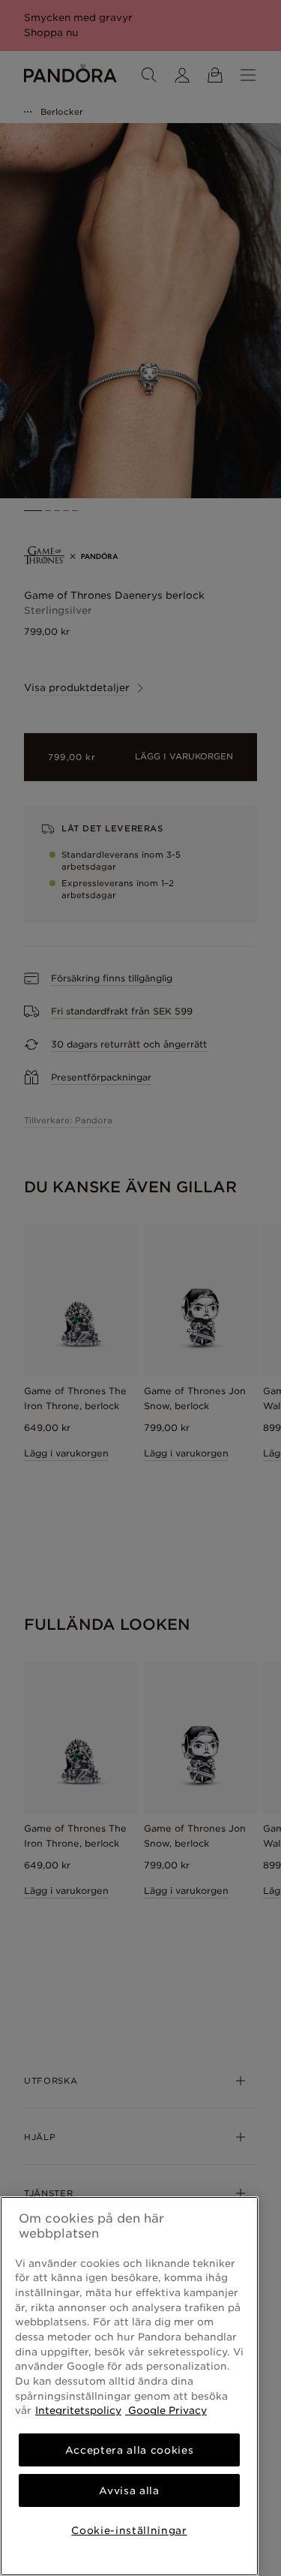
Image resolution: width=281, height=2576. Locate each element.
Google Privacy (166, 2410)
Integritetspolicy (78, 2410)
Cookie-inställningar (129, 2530)
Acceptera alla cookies (129, 2450)
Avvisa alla (129, 2490)
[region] (129, 2386)
